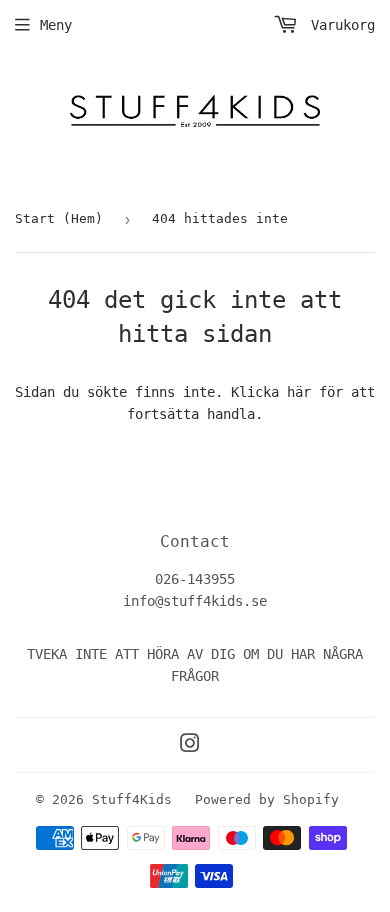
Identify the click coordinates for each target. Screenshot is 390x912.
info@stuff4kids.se (195, 601)
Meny (56, 25)
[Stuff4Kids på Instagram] (190, 746)
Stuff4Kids (132, 799)
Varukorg (339, 25)
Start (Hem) (59, 218)
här (299, 392)
